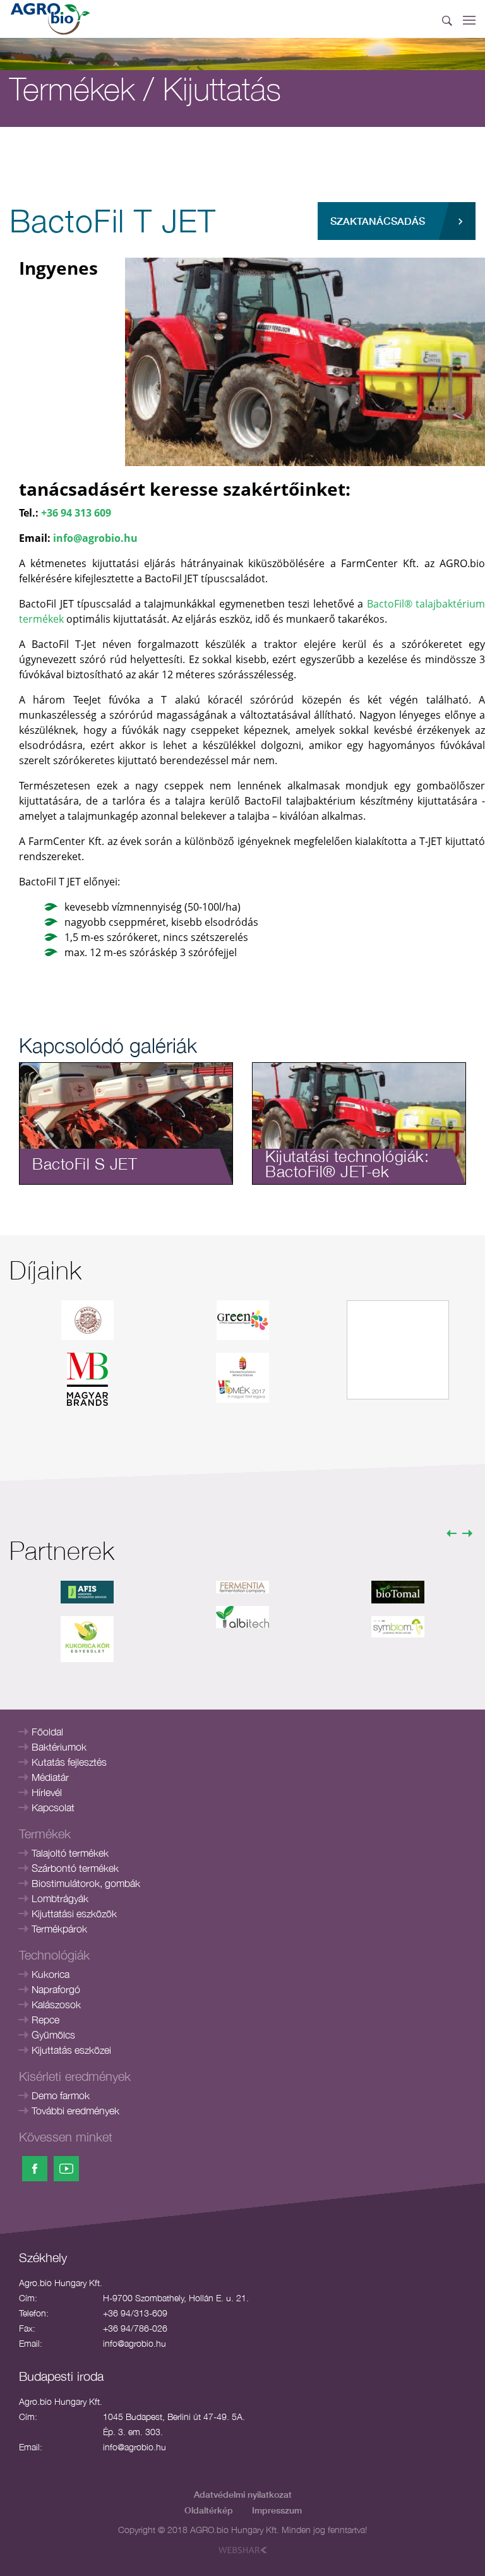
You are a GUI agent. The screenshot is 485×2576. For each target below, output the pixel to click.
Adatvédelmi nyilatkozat (243, 2494)
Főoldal (47, 1732)
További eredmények (75, 2111)
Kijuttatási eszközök (74, 1914)
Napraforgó (56, 1989)
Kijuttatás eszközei (71, 2050)
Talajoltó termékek (70, 1853)
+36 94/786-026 (135, 2328)
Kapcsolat (53, 1807)
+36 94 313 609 (76, 513)
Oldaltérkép (209, 2510)
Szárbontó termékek (75, 1868)
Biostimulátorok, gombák (86, 1883)
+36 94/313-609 (135, 2313)
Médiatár (50, 1777)
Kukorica (51, 1974)
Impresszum (277, 2510)
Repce (45, 2020)
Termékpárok (59, 1929)
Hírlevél (47, 1792)
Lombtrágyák (60, 1898)
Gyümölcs (53, 2035)
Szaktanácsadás (378, 221)
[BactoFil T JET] (305, 361)
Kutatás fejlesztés (69, 1762)
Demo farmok (61, 2095)
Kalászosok (56, 2004)
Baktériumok (59, 1747)
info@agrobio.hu (95, 538)
